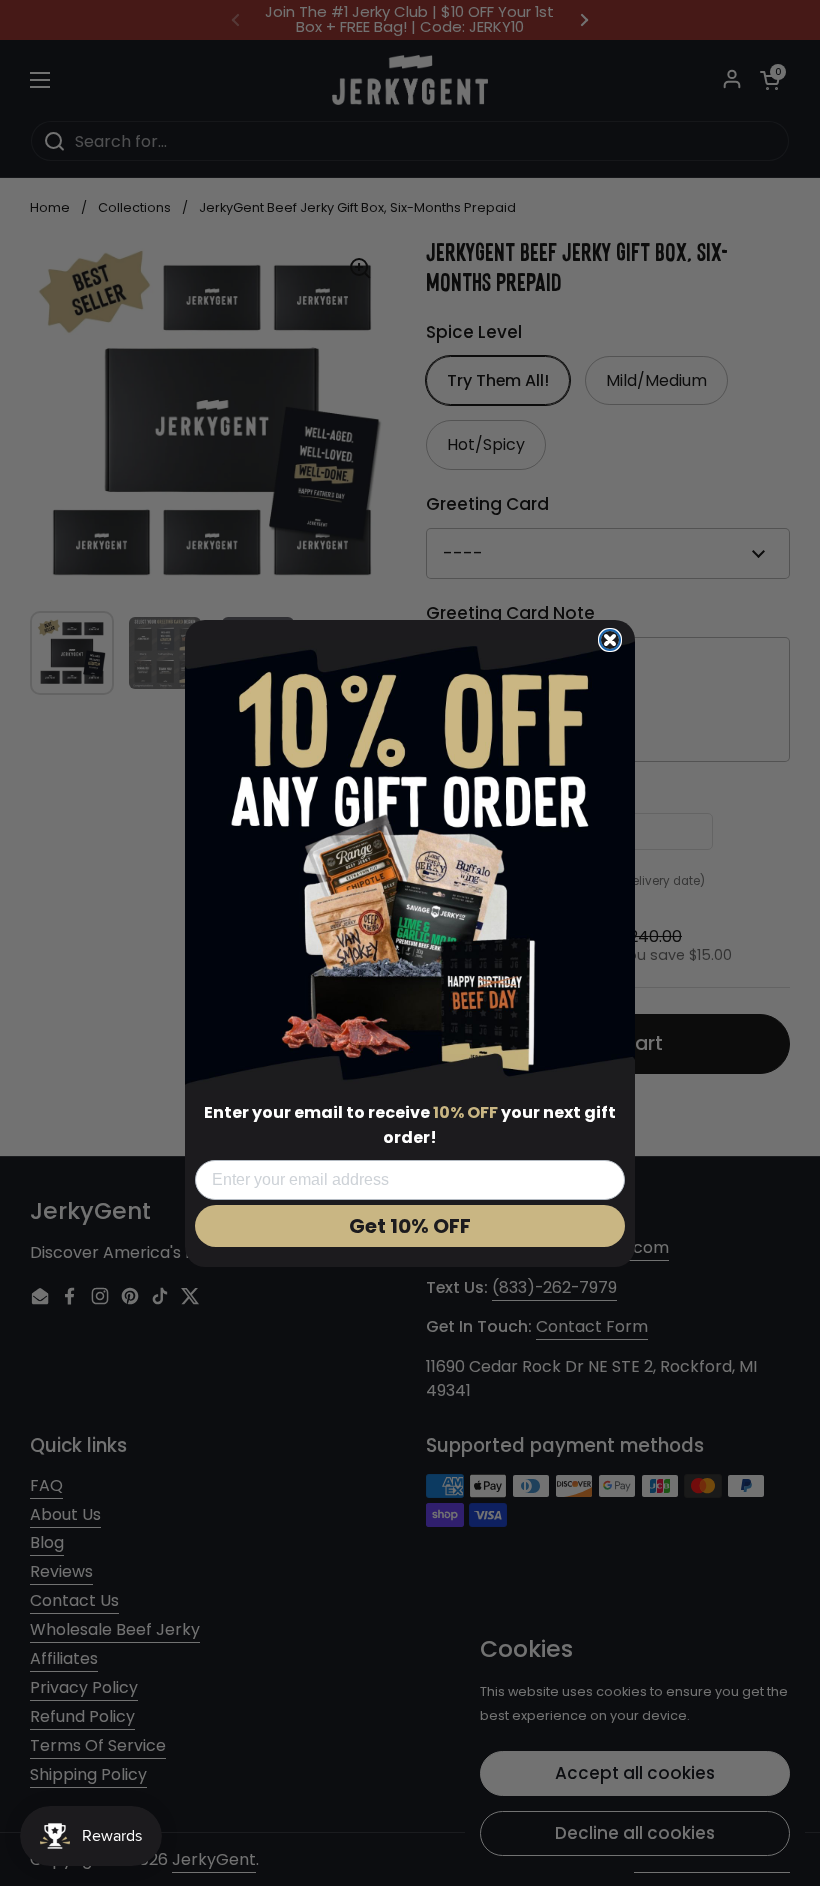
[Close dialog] (610, 640)
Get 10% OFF (410, 1226)
